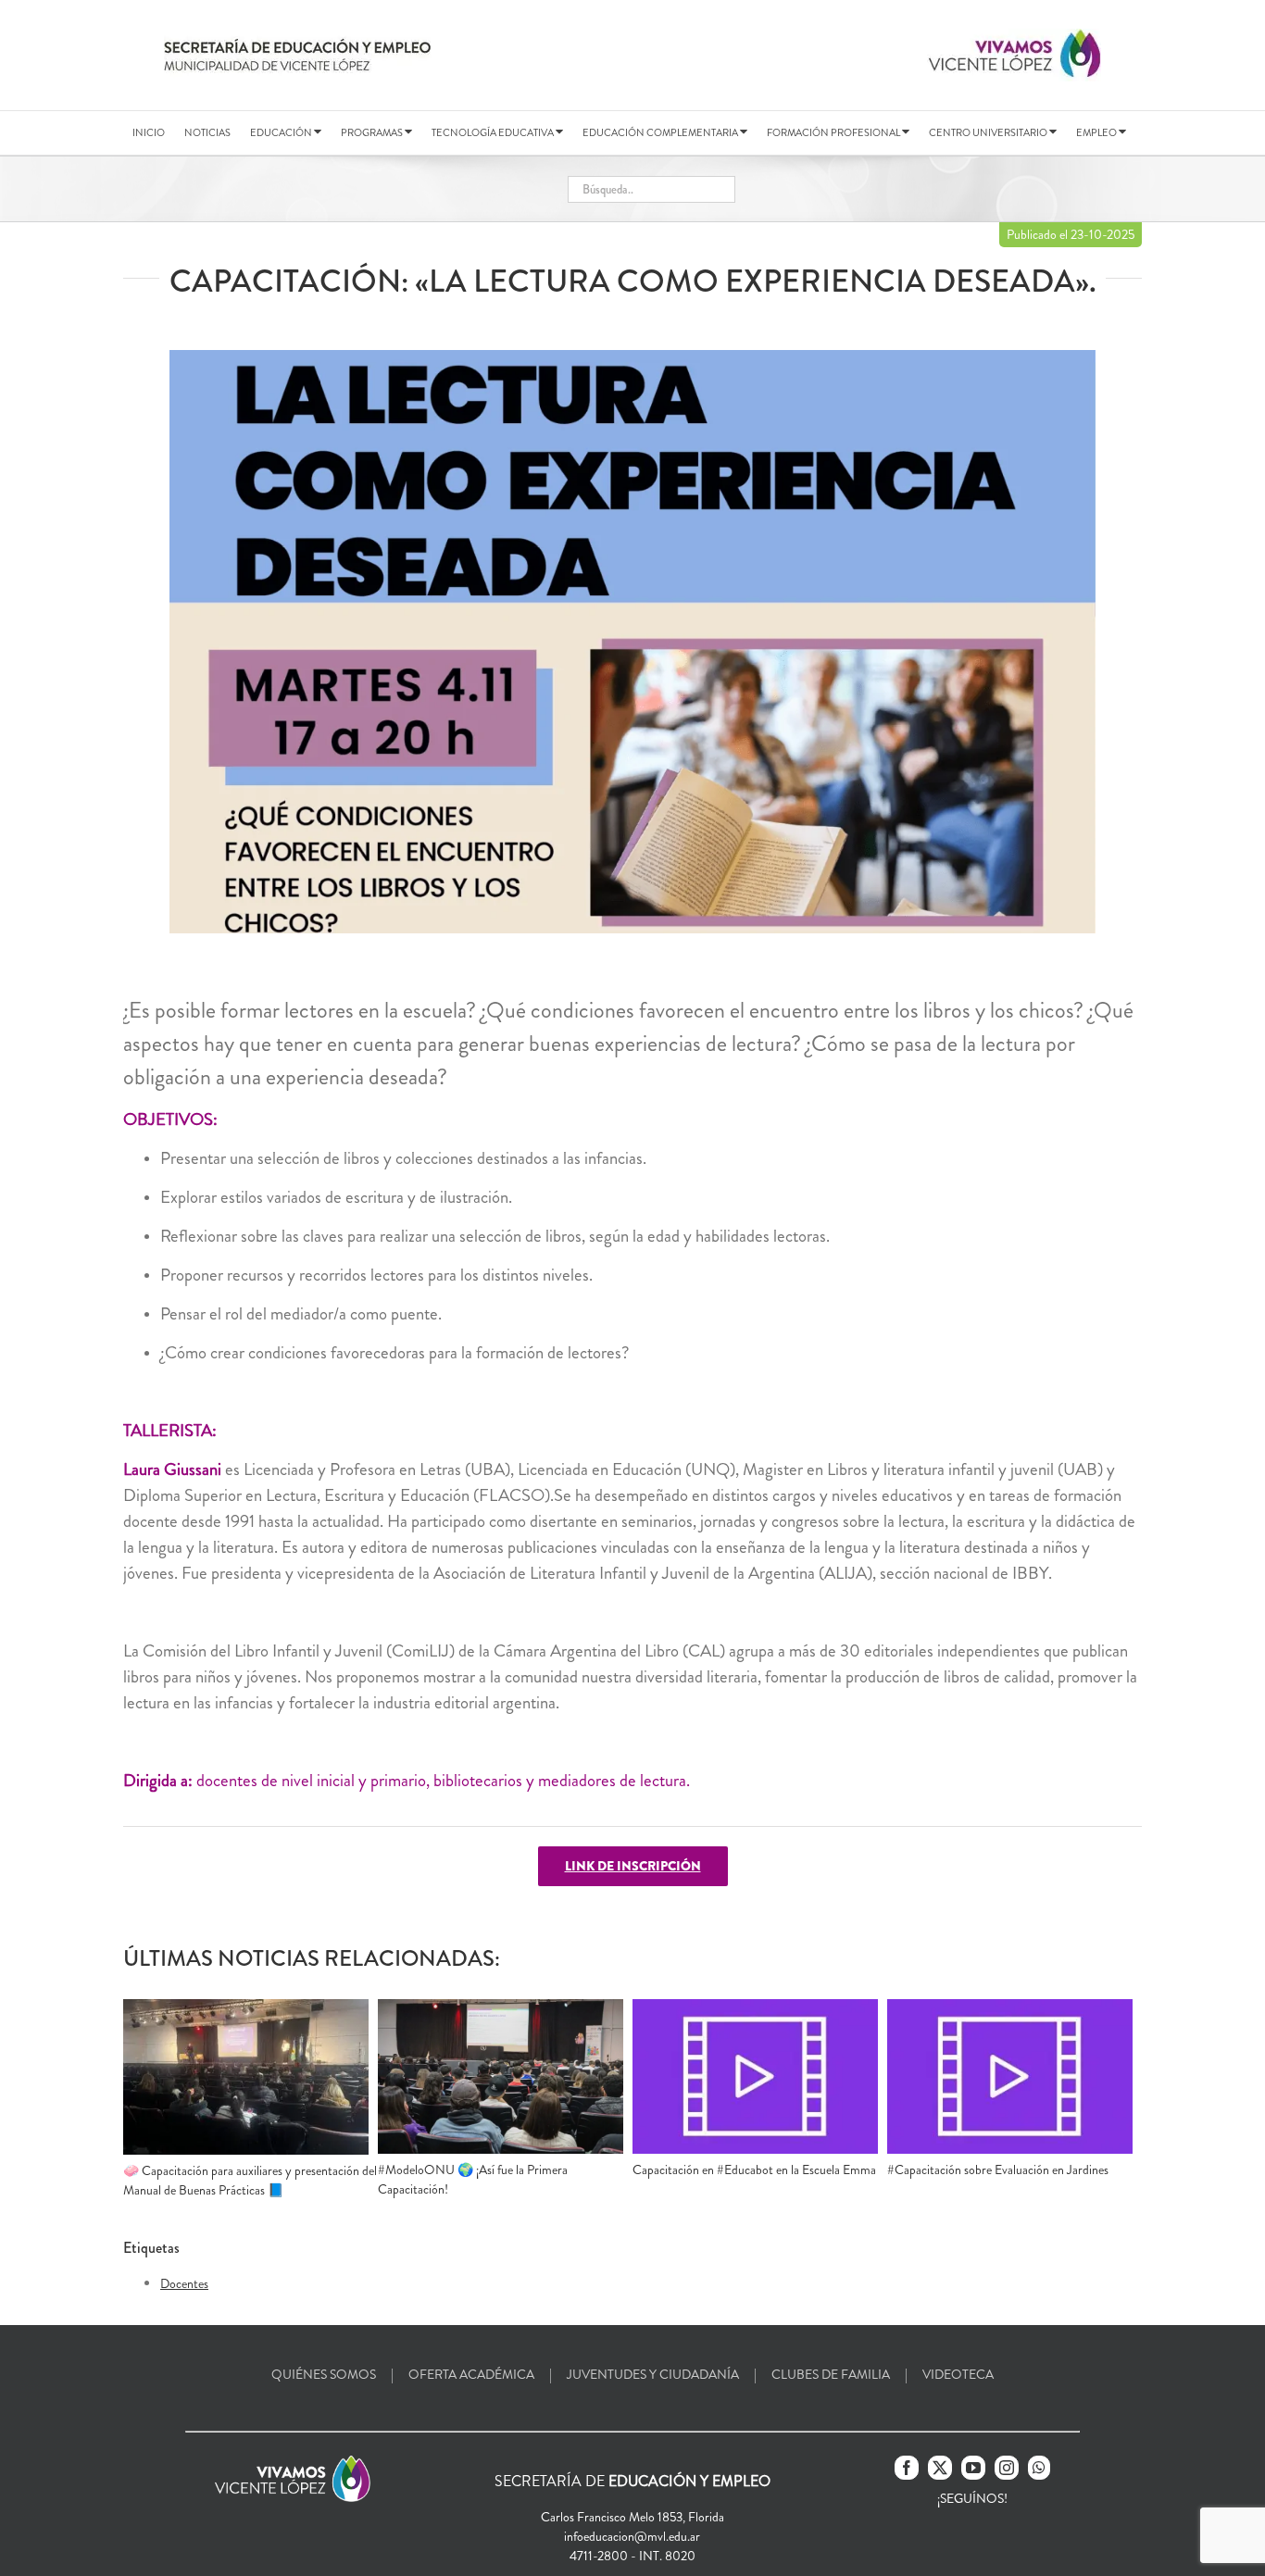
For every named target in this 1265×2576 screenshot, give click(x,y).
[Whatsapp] (1039, 2468)
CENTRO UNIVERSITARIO (989, 132)
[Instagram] (1007, 2468)
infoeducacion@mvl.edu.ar (632, 2536)
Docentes (184, 2283)
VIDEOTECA (958, 2374)
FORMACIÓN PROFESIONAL (834, 132)
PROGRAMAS (373, 132)
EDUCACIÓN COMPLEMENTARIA (661, 132)
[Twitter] (940, 2468)
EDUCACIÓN (282, 132)
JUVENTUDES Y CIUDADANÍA (653, 2374)
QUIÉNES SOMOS (324, 2374)
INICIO (149, 132)
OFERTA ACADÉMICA (471, 2374)
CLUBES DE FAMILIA (831, 2374)
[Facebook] (907, 2468)
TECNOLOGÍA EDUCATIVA (494, 132)
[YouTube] (973, 2468)
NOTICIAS (207, 132)
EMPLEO (1097, 132)
